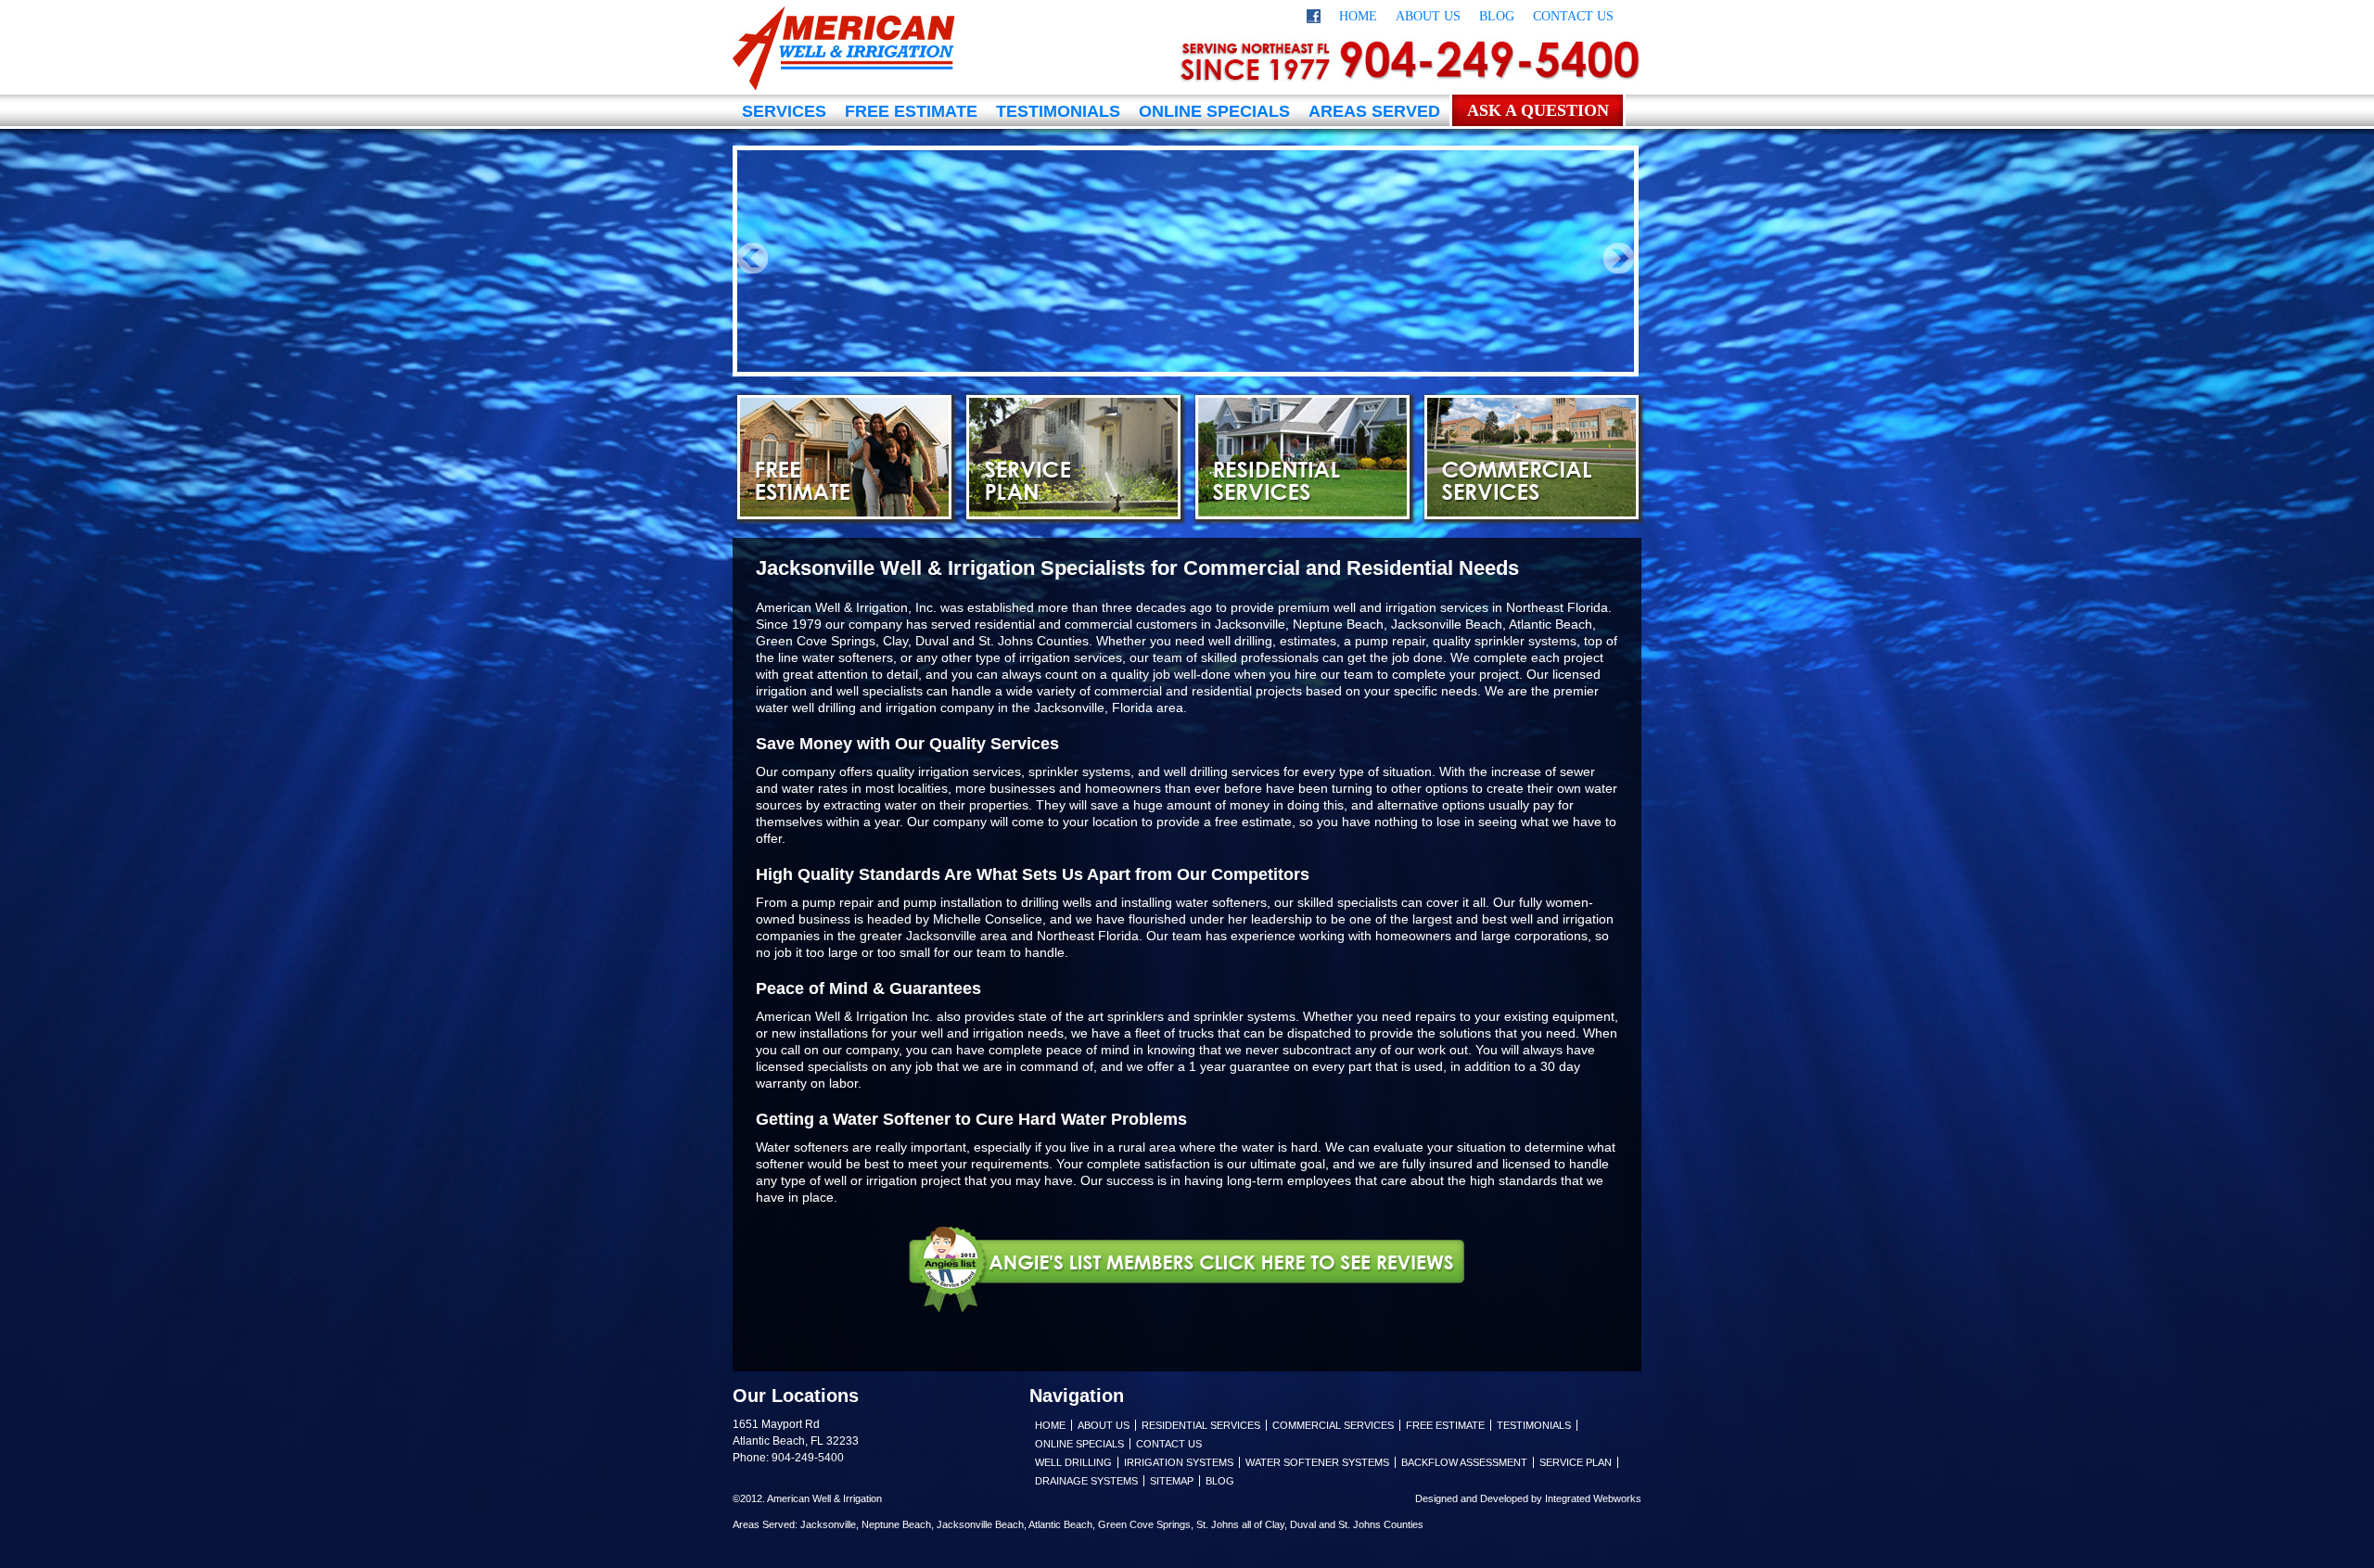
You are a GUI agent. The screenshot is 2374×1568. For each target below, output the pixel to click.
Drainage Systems (1086, 1481)
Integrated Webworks (1593, 1498)
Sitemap (1172, 1481)
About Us (1428, 16)
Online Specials (1214, 111)
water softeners (848, 657)
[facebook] (1314, 19)
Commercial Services (1532, 457)
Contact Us (1573, 16)
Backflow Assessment (1464, 1462)
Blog (1497, 16)
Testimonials (1058, 111)
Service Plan (1073, 457)
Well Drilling (1073, 1462)
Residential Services (1302, 457)
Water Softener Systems (1317, 1462)
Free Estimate (911, 111)
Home (1358, 16)
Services (784, 111)
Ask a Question (1538, 110)
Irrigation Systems (1179, 1462)
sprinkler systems (1244, 1016)
